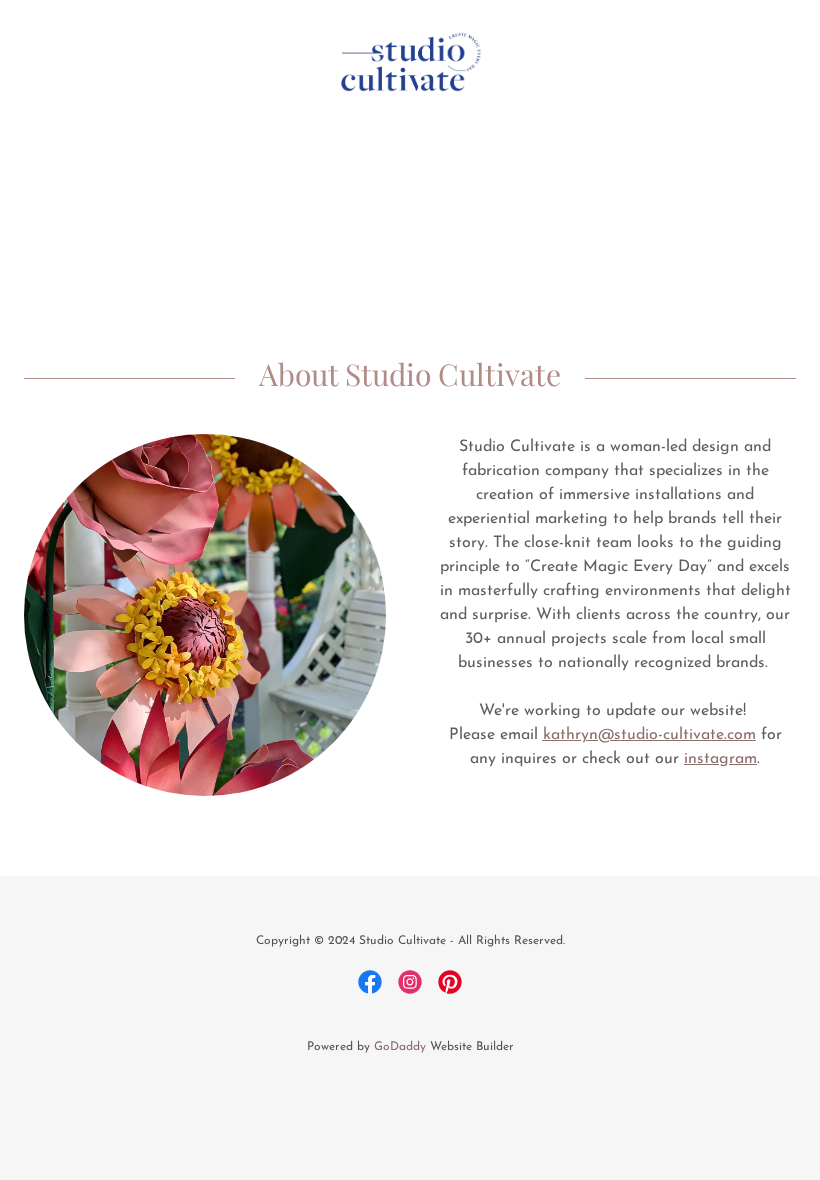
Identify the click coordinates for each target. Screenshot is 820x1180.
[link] (410, 20)
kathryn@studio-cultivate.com (649, 735)
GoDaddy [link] (400, 1047)
